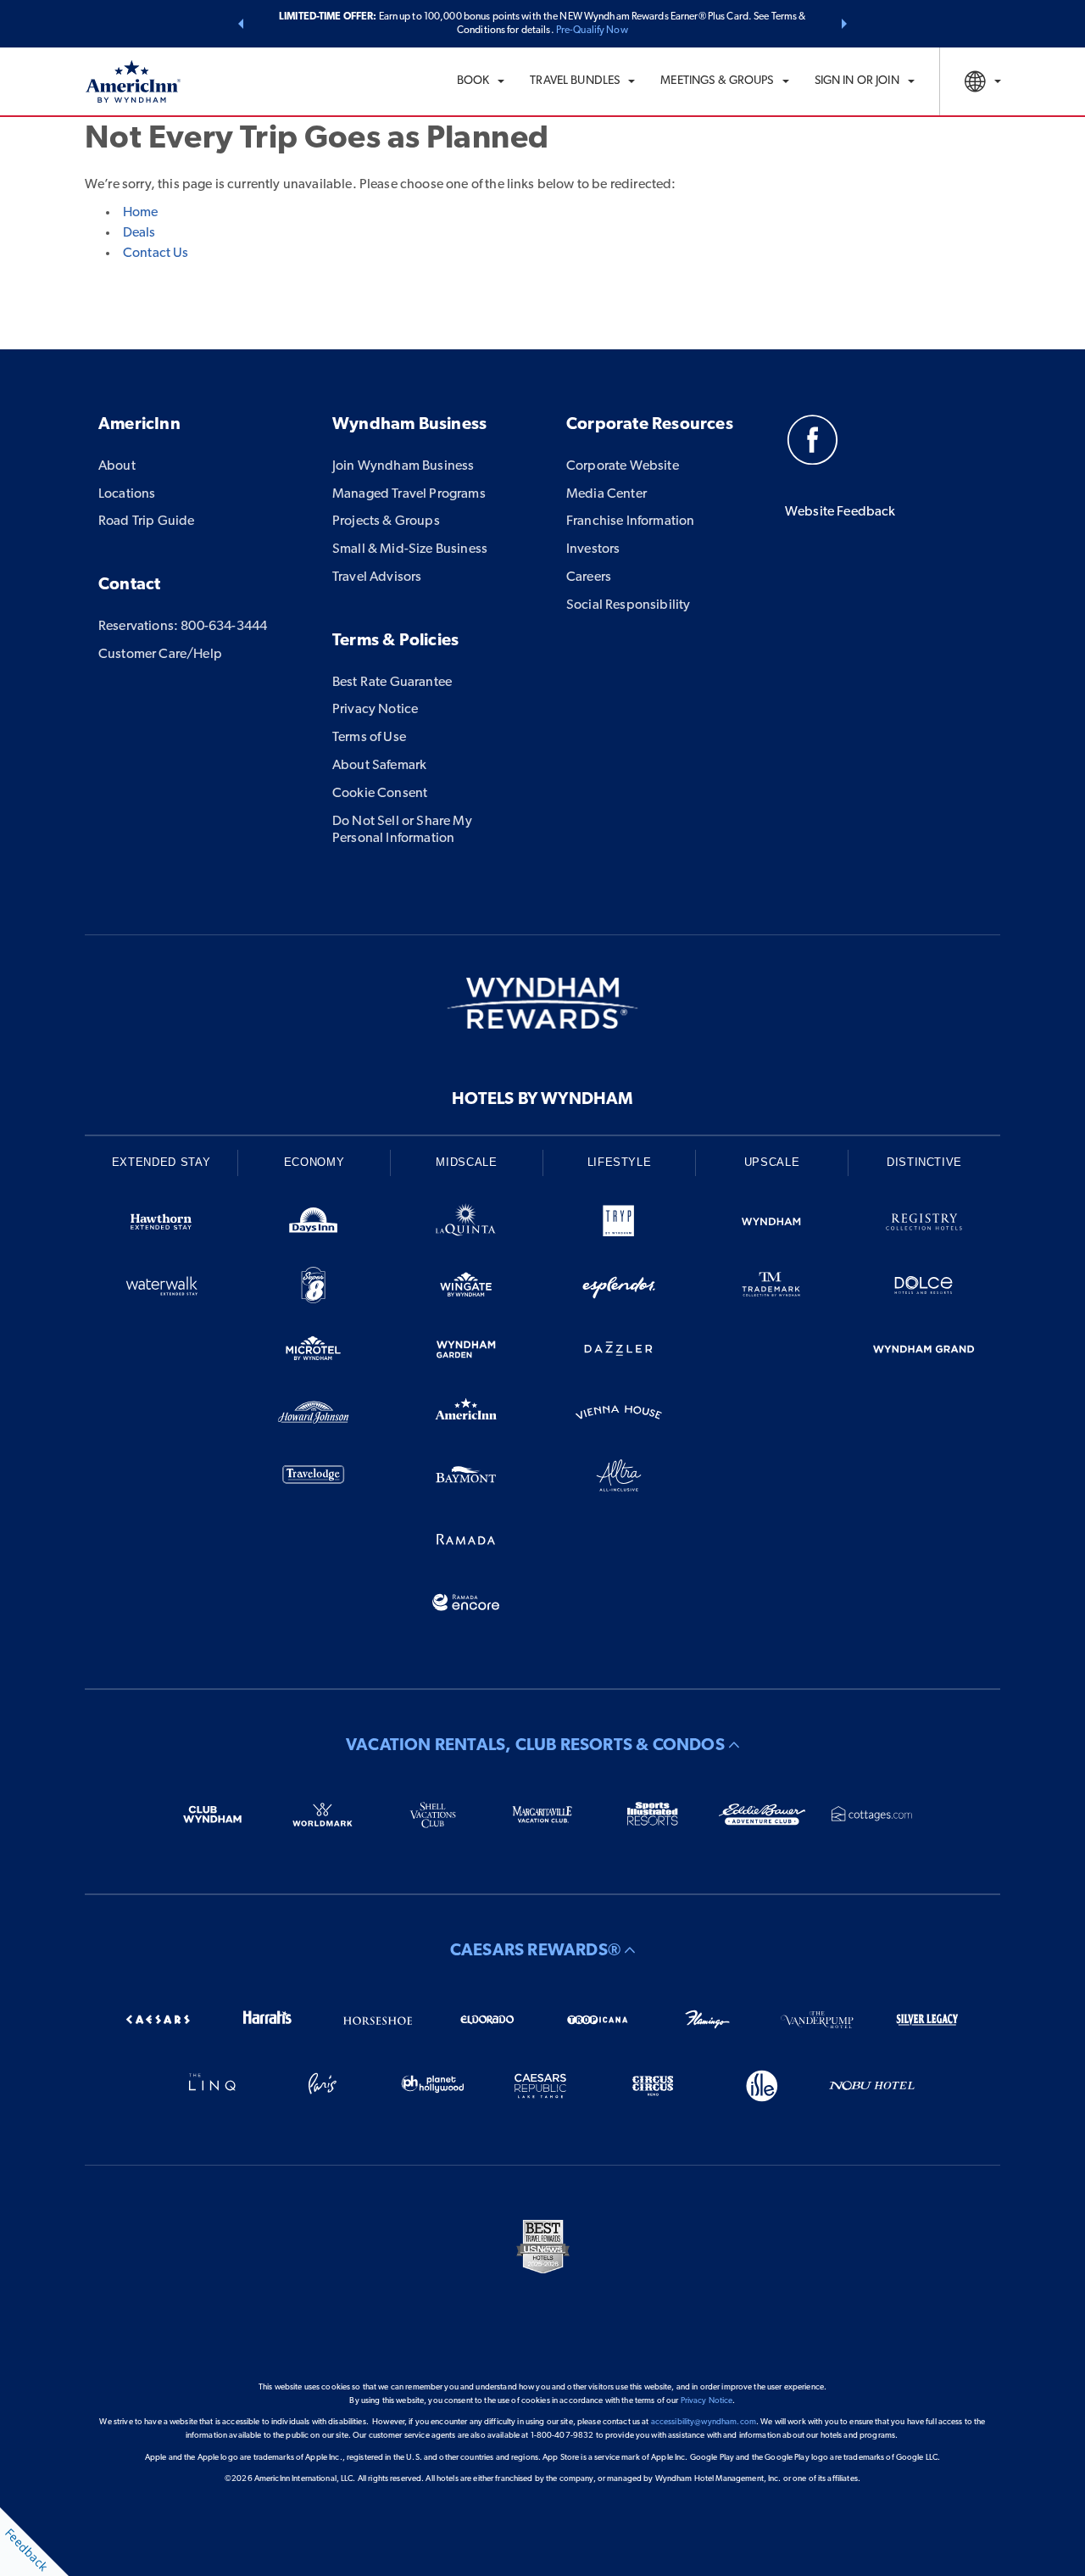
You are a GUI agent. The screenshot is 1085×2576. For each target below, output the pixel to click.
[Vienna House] (619, 1416)
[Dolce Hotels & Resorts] (924, 1288)
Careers (589, 577)
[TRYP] (619, 1225)
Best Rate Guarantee (392, 683)
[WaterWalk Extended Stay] (161, 1288)
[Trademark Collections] (771, 1288)
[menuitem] (481, 81)
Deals (139, 233)
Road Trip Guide (146, 521)
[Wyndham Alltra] (619, 1478)
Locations (127, 494)
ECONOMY (314, 1162)
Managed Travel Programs (409, 494)
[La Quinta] (466, 1225)
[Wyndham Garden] (466, 1352)
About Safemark (379, 766)
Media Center (606, 494)
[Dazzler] (619, 1352)
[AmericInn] (466, 1416)
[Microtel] (314, 1352)
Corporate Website (623, 466)
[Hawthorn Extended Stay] (161, 1225)
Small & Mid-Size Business (410, 549)
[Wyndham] (771, 1225)
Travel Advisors (377, 577)
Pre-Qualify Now (592, 31)
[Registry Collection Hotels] (924, 1225)
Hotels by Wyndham (542, 1100)
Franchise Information (630, 521)
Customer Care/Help (160, 655)
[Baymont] (466, 1478)
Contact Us (156, 254)
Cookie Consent (380, 794)
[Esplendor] (619, 1288)
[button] (241, 24)
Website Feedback (840, 512)
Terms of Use (369, 738)
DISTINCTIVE (924, 1162)
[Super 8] (314, 1288)
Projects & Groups (386, 521)
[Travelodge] (314, 1478)
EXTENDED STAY (161, 1162)
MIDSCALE (466, 1162)
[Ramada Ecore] (466, 1606)
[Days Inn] (314, 1225)
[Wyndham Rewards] (542, 1003)
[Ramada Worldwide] (466, 1542)
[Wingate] (466, 1288)
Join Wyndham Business (403, 466)
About (117, 466)
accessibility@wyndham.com (704, 2422)
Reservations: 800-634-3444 (183, 627)
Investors (593, 549)
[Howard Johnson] (314, 1416)
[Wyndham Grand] (924, 1352)
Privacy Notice (375, 710)
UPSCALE (772, 1162)
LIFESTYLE (620, 1162)
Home (140, 213)
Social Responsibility (628, 605)
